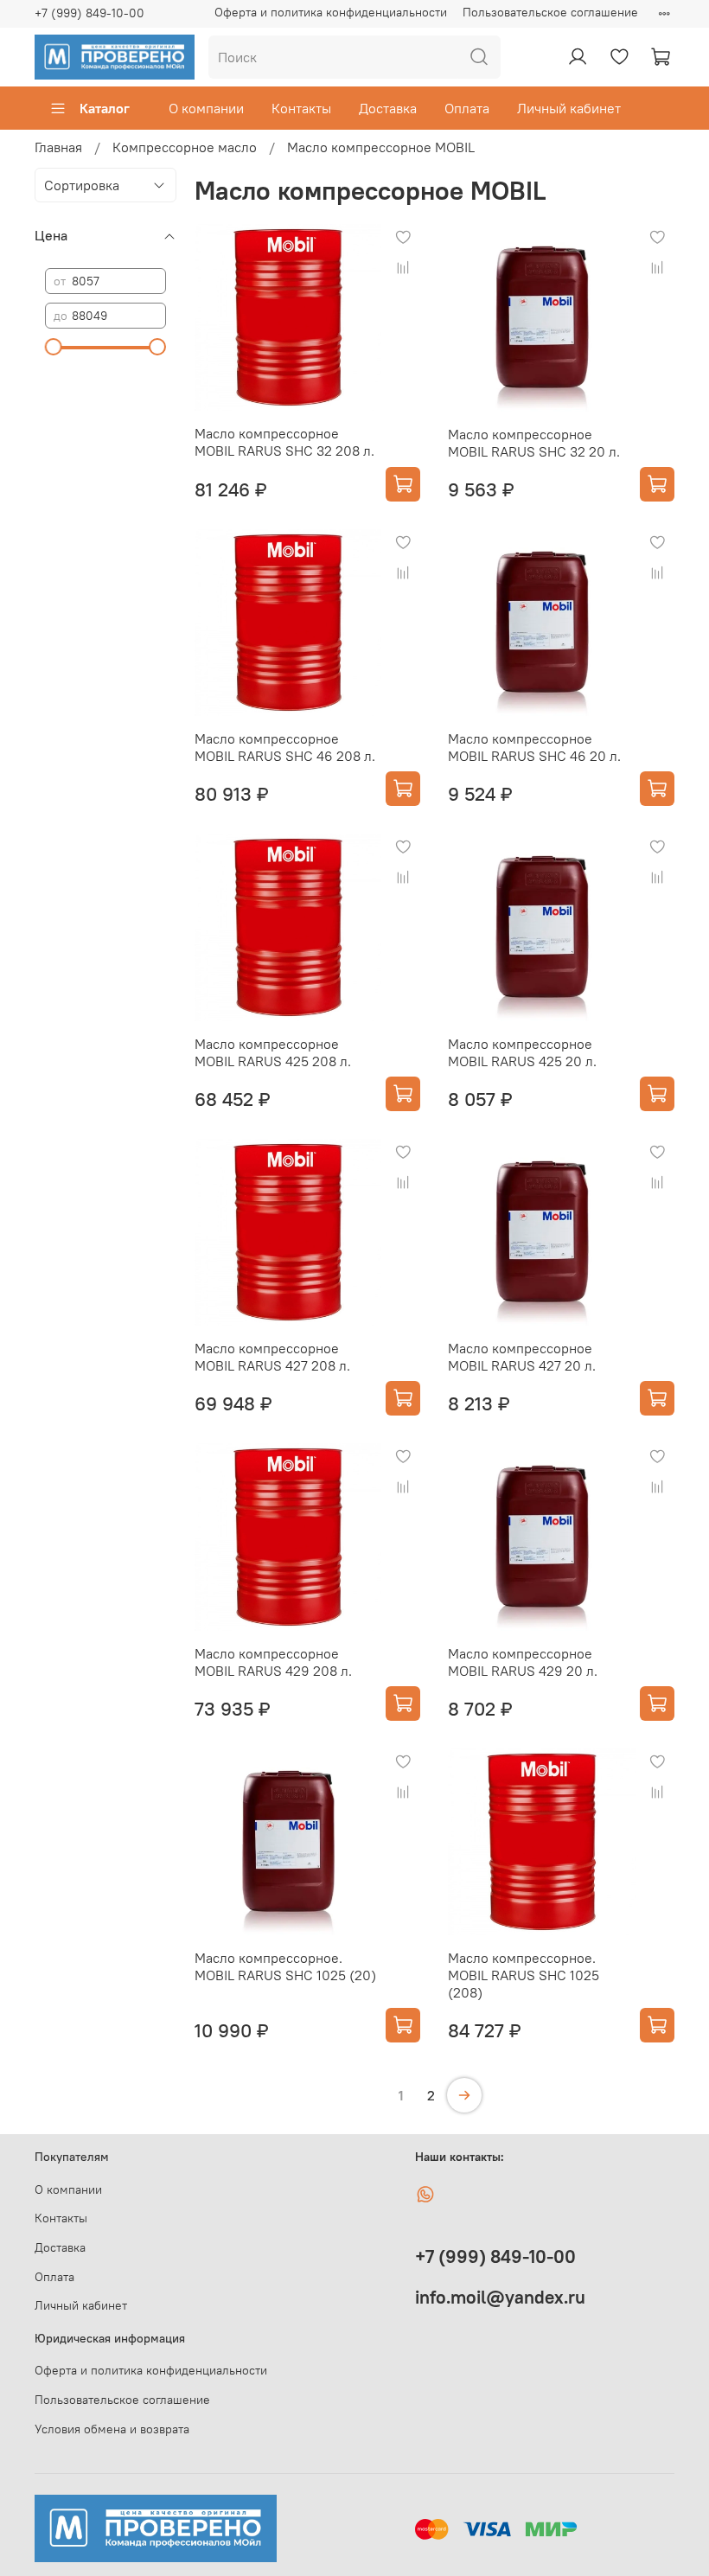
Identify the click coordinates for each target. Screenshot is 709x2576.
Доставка (388, 108)
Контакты (301, 108)
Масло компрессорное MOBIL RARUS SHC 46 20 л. (534, 747)
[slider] (54, 347)
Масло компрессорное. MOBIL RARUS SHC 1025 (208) (524, 1975)
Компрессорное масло (185, 147)
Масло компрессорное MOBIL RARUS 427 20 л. (522, 1357)
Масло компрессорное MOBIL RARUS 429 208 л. (273, 1662)
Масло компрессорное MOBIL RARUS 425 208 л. (273, 1052)
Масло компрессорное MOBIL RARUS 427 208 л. (272, 1357)
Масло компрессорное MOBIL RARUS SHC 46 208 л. (285, 747)
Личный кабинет (569, 108)
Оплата (467, 108)
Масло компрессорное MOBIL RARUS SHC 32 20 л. (534, 443)
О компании (206, 108)
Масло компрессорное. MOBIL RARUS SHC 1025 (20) (285, 1966)
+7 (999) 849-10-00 (89, 13)
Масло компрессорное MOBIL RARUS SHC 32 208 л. (284, 442)
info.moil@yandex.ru (500, 2297)
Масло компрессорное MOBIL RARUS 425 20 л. (522, 1052)
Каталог (105, 108)
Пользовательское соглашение (550, 12)
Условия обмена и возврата (112, 2429)
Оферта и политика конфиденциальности (331, 12)
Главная (58, 147)
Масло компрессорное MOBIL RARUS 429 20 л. (523, 1662)
